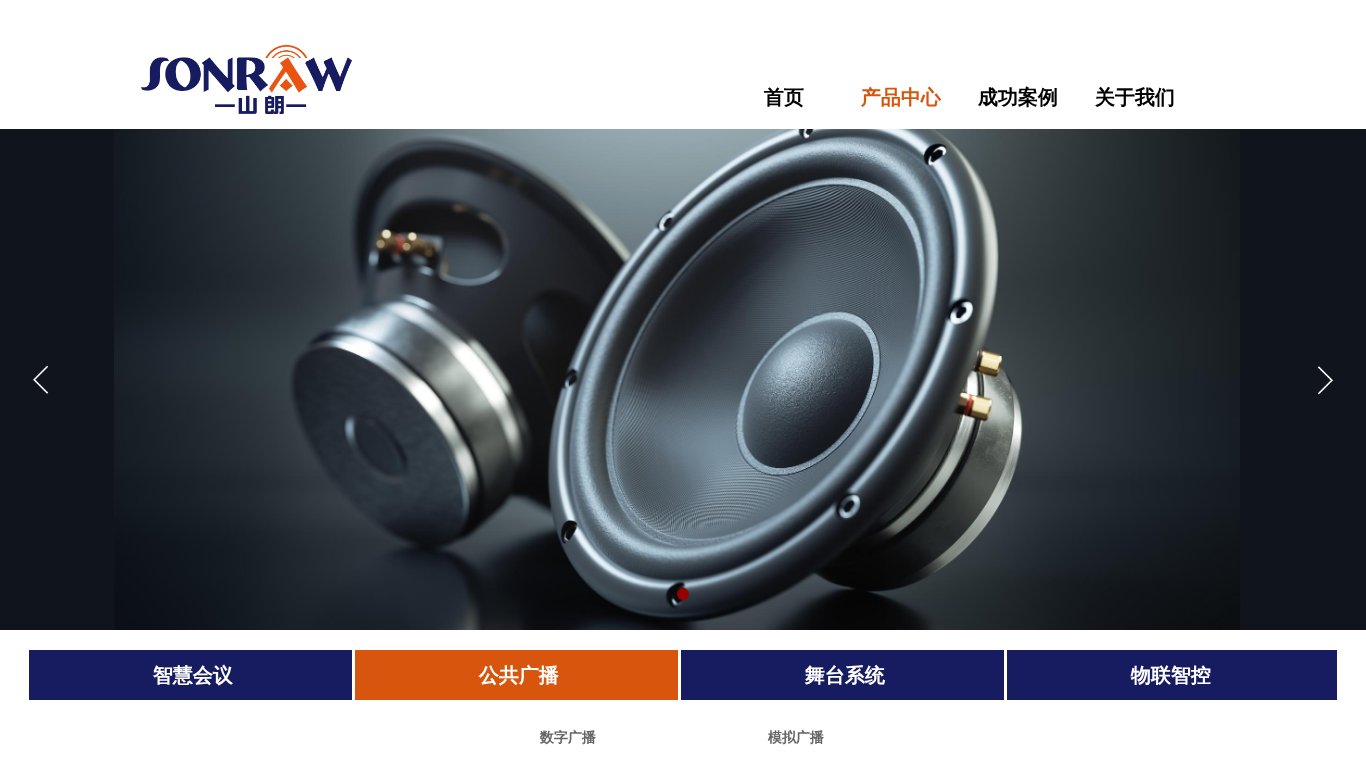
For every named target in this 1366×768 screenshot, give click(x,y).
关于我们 (1135, 97)
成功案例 (1018, 97)
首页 (784, 97)
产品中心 (901, 97)
